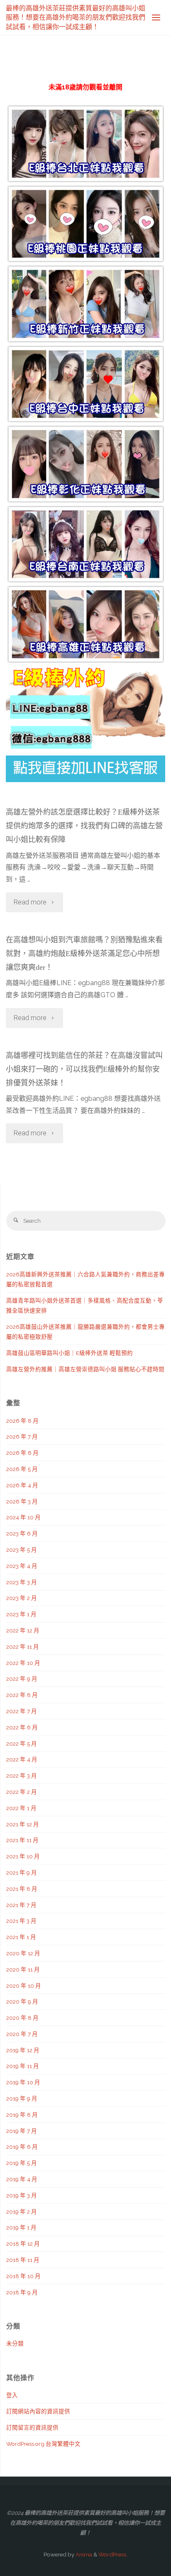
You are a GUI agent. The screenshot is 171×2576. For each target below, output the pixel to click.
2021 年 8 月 (22, 1889)
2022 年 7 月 (22, 1711)
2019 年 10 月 (23, 2082)
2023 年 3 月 (22, 1582)
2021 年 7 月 (21, 1905)
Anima (83, 2554)
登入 (12, 2395)
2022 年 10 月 (23, 1663)
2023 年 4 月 (22, 1566)
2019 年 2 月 (22, 2212)
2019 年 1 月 (21, 2227)
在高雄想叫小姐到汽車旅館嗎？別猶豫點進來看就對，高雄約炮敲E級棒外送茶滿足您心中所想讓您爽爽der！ (84, 954)
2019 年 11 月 (23, 2066)
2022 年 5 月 (22, 1744)
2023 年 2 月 (22, 1598)
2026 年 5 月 (22, 1469)
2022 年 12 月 (23, 1630)
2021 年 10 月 (23, 1856)
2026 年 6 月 (22, 1453)
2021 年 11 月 (22, 1840)
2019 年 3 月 (22, 2195)
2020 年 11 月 (23, 1969)
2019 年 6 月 (22, 2147)
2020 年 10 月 (24, 1986)
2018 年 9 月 (22, 2292)
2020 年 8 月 (22, 2018)
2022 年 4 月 (22, 1759)
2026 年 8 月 (22, 1421)
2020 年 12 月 (23, 1953)
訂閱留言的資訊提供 (32, 2427)
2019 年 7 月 (22, 2131)
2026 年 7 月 (22, 1437)
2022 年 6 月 (22, 1727)
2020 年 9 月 (22, 2001)
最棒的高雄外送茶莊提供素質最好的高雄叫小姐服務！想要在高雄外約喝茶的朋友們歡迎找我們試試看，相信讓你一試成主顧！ (76, 17)
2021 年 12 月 (23, 1824)
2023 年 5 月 (22, 1550)
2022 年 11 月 (23, 1647)
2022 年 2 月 (22, 1792)
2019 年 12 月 (23, 2050)
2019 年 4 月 (22, 2179)
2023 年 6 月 (22, 1533)
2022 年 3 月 (22, 1776)
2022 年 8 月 (22, 1695)
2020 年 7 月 (22, 2034)
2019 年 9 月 (22, 2098)
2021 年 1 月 (21, 1937)
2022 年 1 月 (21, 1808)
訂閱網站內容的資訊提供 (38, 2411)
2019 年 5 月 (22, 2163)
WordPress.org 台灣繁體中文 (43, 2444)
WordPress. (113, 2554)
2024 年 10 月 (23, 1517)
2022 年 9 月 (22, 1679)
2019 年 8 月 (22, 2115)
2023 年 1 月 (21, 1614)
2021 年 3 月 (21, 1921)
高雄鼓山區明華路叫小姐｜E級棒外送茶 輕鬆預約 (70, 1353)
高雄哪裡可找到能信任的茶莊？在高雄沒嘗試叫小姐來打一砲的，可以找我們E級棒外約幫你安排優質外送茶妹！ (84, 1069)
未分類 (15, 2343)
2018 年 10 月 (23, 2276)
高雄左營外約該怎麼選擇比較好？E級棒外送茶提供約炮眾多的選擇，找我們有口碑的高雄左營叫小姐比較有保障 (84, 826)
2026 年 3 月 (22, 1501)
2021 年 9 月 (22, 1873)
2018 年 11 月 (23, 2260)
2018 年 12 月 (23, 2244)
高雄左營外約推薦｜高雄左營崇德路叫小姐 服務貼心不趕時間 (85, 1369)
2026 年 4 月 (22, 1485)
